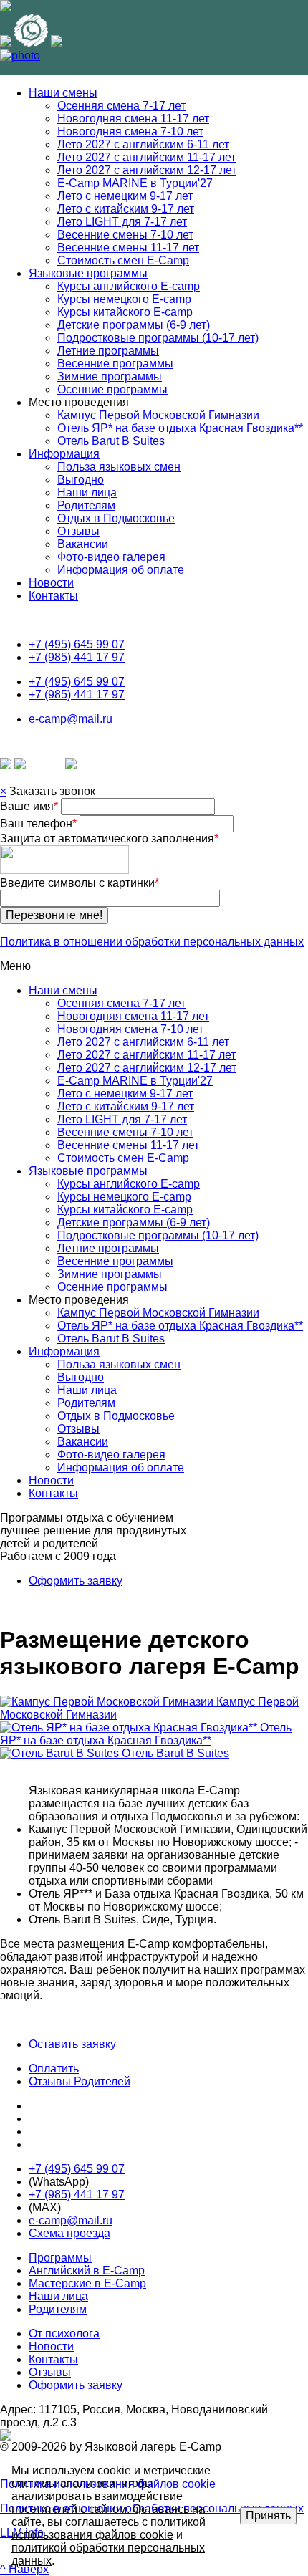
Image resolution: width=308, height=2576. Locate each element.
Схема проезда (69, 2233)
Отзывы (78, 531)
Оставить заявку (72, 2044)
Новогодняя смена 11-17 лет (133, 119)
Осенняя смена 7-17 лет (121, 106)
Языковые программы (88, 273)
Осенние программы (112, 389)
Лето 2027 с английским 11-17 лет (146, 157)
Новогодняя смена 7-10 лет (130, 131)
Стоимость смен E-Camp (123, 260)
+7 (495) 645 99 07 (77, 644)
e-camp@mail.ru (71, 719)
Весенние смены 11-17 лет (128, 247)
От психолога (64, 2334)
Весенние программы (115, 364)
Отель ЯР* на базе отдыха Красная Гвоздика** (180, 428)
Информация (64, 454)
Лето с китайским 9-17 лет (126, 209)
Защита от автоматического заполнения (109, 838)
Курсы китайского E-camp (125, 312)
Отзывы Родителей (80, 2081)
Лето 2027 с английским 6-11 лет (143, 144)
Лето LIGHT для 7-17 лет (122, 222)
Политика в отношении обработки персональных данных (152, 942)
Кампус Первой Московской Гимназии (158, 415)
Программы (60, 2258)
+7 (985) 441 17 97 (77, 657)
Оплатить (54, 2068)
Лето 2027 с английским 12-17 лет (147, 170)
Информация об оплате (121, 570)
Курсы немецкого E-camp (124, 299)
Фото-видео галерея (111, 557)
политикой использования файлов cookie (109, 2528)
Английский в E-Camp (87, 2270)
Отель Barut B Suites (111, 441)
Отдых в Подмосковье (116, 518)
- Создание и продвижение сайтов (164, 2435)
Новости (51, 583)
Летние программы (108, 351)
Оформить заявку (76, 1581)
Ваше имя (29, 806)
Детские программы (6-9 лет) (134, 325)
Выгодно (81, 480)
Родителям (86, 505)
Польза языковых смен (119, 467)
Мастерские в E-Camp (87, 2283)
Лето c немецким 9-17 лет (125, 196)
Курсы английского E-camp (129, 286)
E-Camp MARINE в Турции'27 (135, 183)
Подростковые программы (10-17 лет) (158, 338)
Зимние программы (110, 376)
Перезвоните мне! (54, 915)
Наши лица (87, 492)
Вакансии (83, 544)
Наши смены (63, 93)
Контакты (53, 596)
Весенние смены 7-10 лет (125, 235)
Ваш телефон (38, 823)
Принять (268, 2515)
